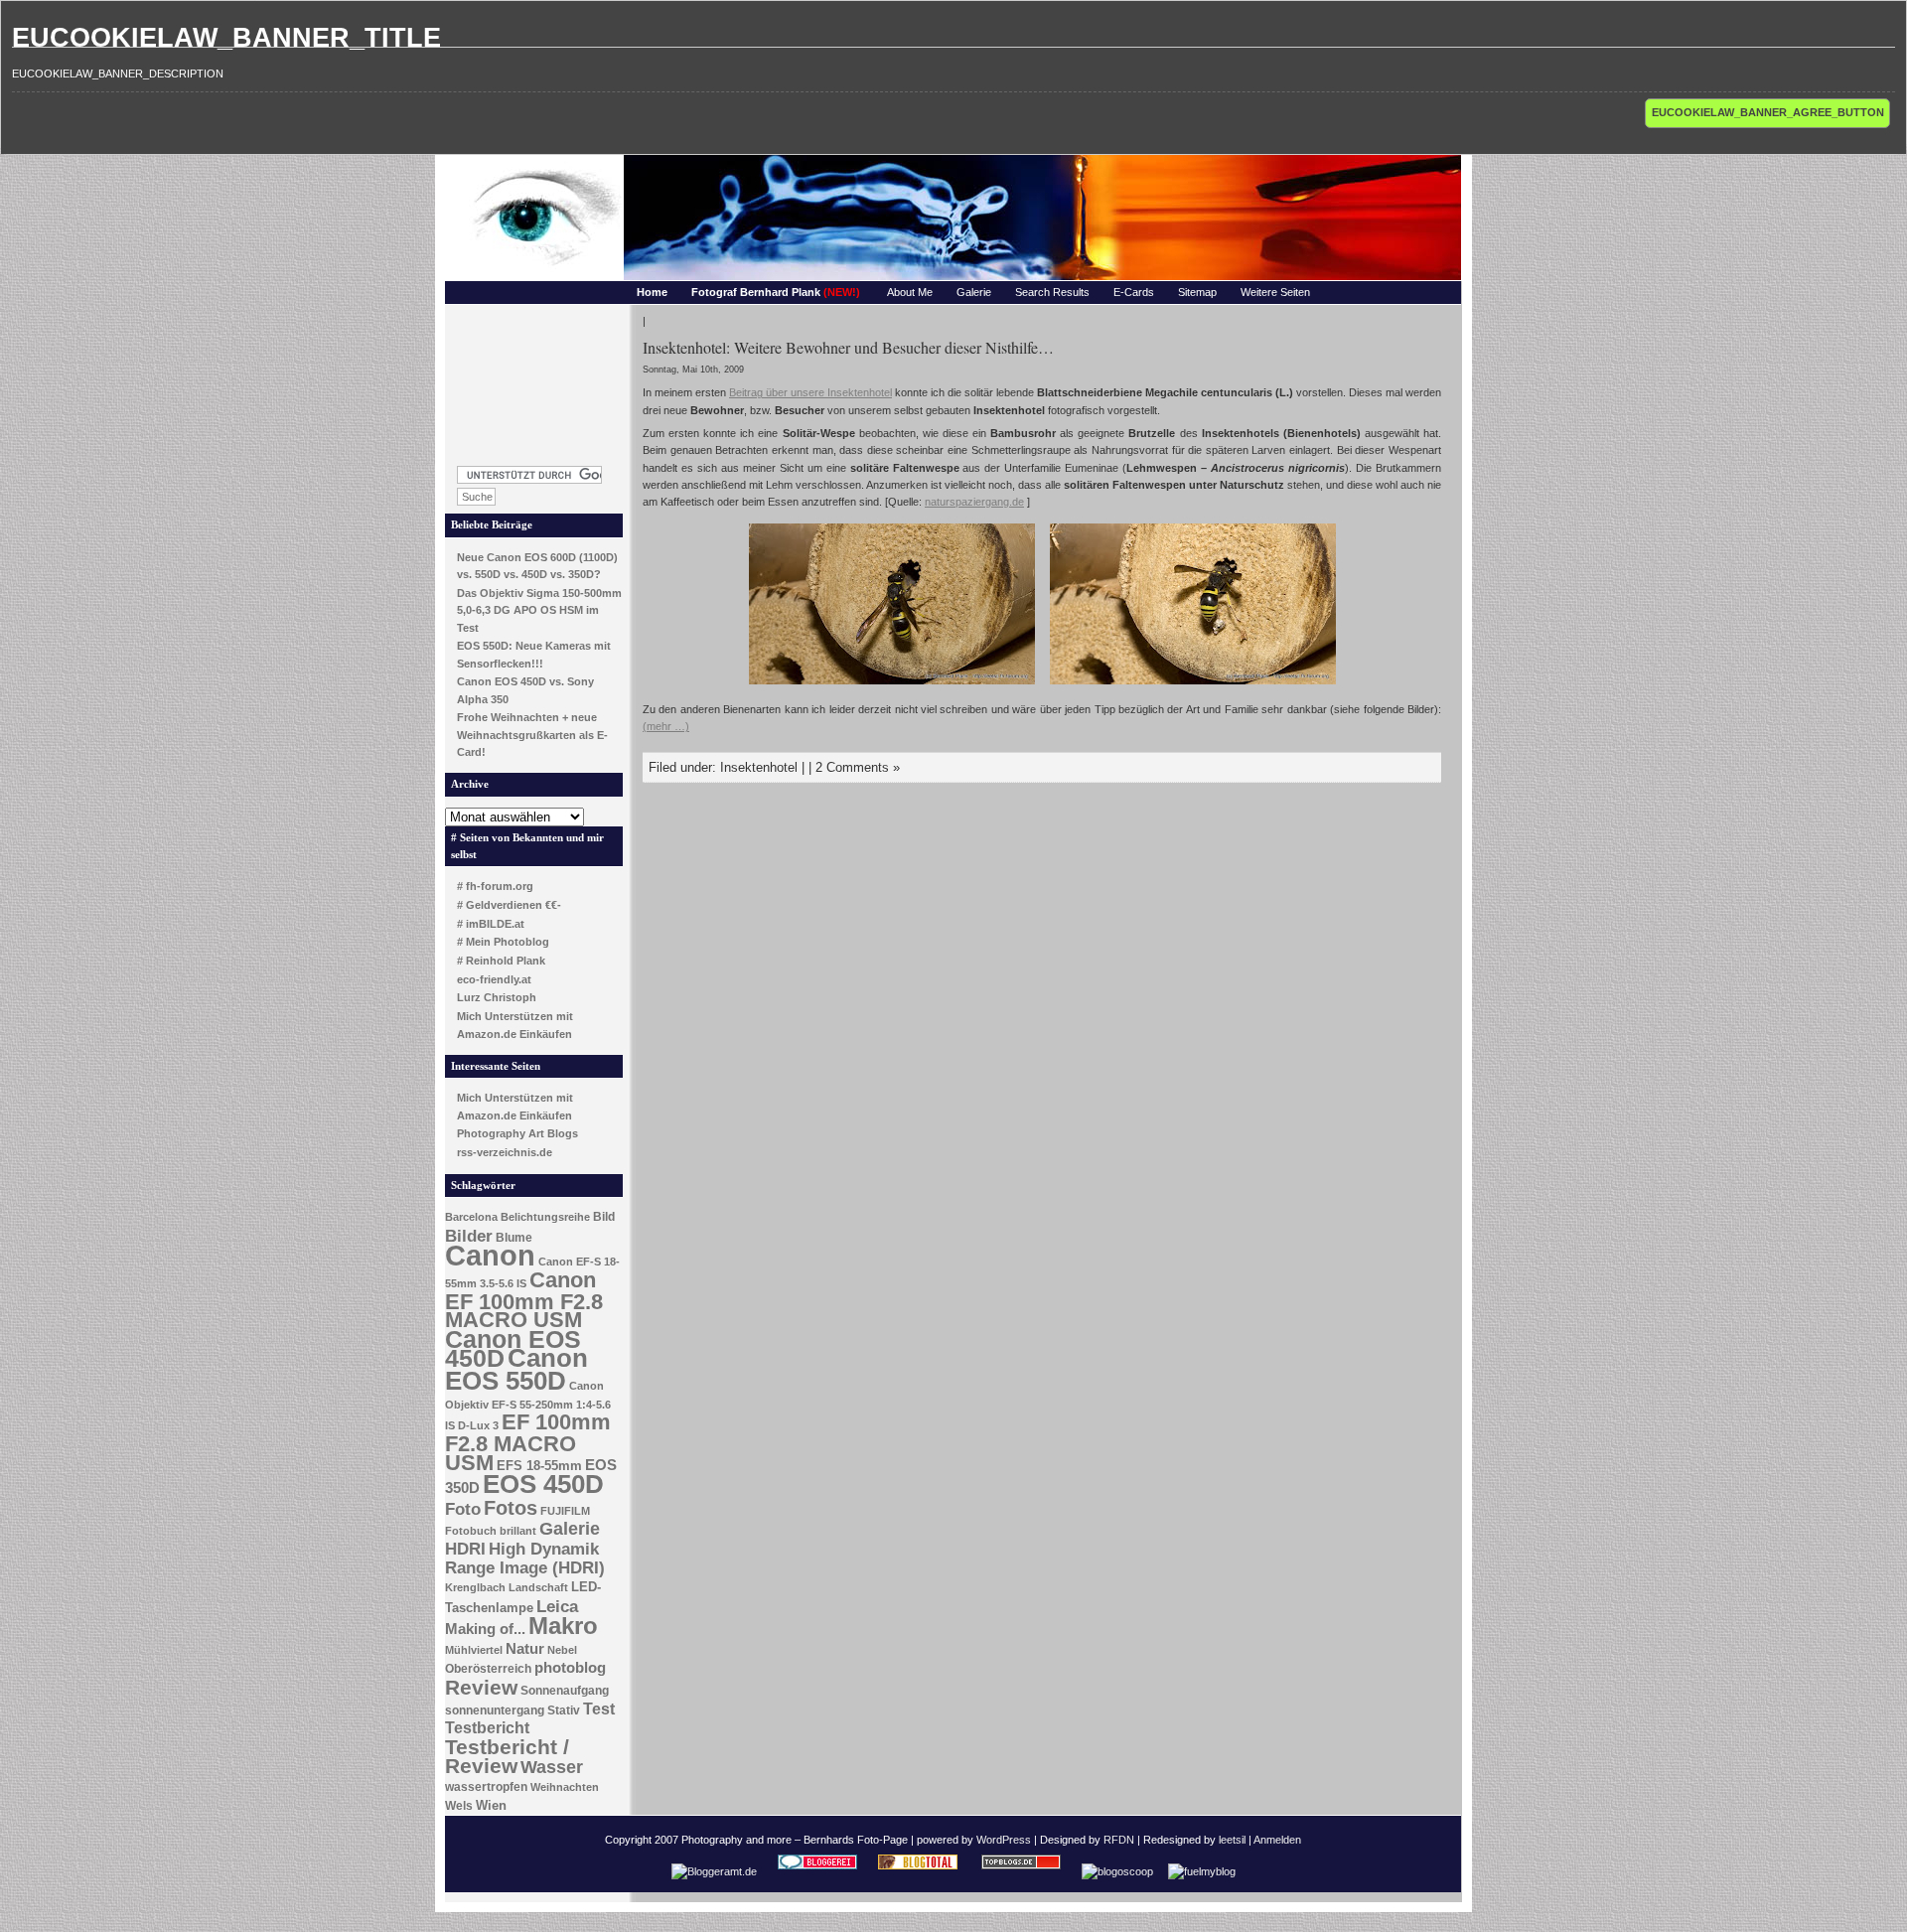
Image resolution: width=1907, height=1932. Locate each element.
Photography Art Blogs (517, 1133)
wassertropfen (486, 1787)
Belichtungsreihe (545, 1217)
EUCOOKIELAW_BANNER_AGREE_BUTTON (1768, 112)
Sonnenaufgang (565, 1691)
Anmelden (1277, 1840)
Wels (459, 1806)
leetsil (1232, 1840)
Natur (525, 1649)
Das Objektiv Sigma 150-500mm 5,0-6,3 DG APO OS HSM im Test (539, 610)
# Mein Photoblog (503, 942)
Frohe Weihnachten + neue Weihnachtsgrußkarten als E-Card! (532, 735)
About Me (910, 292)
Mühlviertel (474, 1650)
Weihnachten (565, 1787)
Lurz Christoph (497, 997)
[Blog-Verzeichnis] (817, 1871)
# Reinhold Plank (501, 961)
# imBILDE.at (491, 924)
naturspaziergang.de (974, 502)
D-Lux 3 (478, 1425)
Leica (557, 1606)
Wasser (552, 1767)
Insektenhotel (759, 767)
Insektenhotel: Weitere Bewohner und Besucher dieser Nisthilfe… (848, 347)
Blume (514, 1238)
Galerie (974, 292)
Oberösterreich (488, 1669)
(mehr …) (666, 726)
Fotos (511, 1508)
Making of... (485, 1629)
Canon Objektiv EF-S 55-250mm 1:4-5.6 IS (528, 1406)
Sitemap (1197, 292)
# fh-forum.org (495, 886)
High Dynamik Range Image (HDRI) (525, 1559)
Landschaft (538, 1587)
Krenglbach (475, 1587)
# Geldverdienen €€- (509, 905)
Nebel (562, 1650)
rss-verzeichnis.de (505, 1152)
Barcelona (471, 1217)
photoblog (570, 1668)
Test (599, 1709)
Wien (491, 1805)
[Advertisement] (534, 379)
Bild (604, 1217)
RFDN (1119, 1840)
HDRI (465, 1549)
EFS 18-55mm (539, 1466)
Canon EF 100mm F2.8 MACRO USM (524, 1300)
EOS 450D (543, 1484)
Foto (463, 1509)
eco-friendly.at (494, 979)
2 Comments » (858, 767)
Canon (490, 1255)
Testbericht (487, 1728)
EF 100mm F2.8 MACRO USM (528, 1442)
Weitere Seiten (1275, 292)
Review (481, 1688)
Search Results (1052, 292)
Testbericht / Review (507, 1757)
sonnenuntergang (495, 1710)
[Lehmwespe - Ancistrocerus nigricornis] (892, 686)
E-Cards (1134, 292)
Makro (563, 1626)
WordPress (1004, 1840)
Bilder (469, 1236)
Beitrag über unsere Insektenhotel (810, 392)
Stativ (564, 1710)
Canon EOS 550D (516, 1369)
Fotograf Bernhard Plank (776, 292)
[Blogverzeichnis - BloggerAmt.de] (714, 1871)
